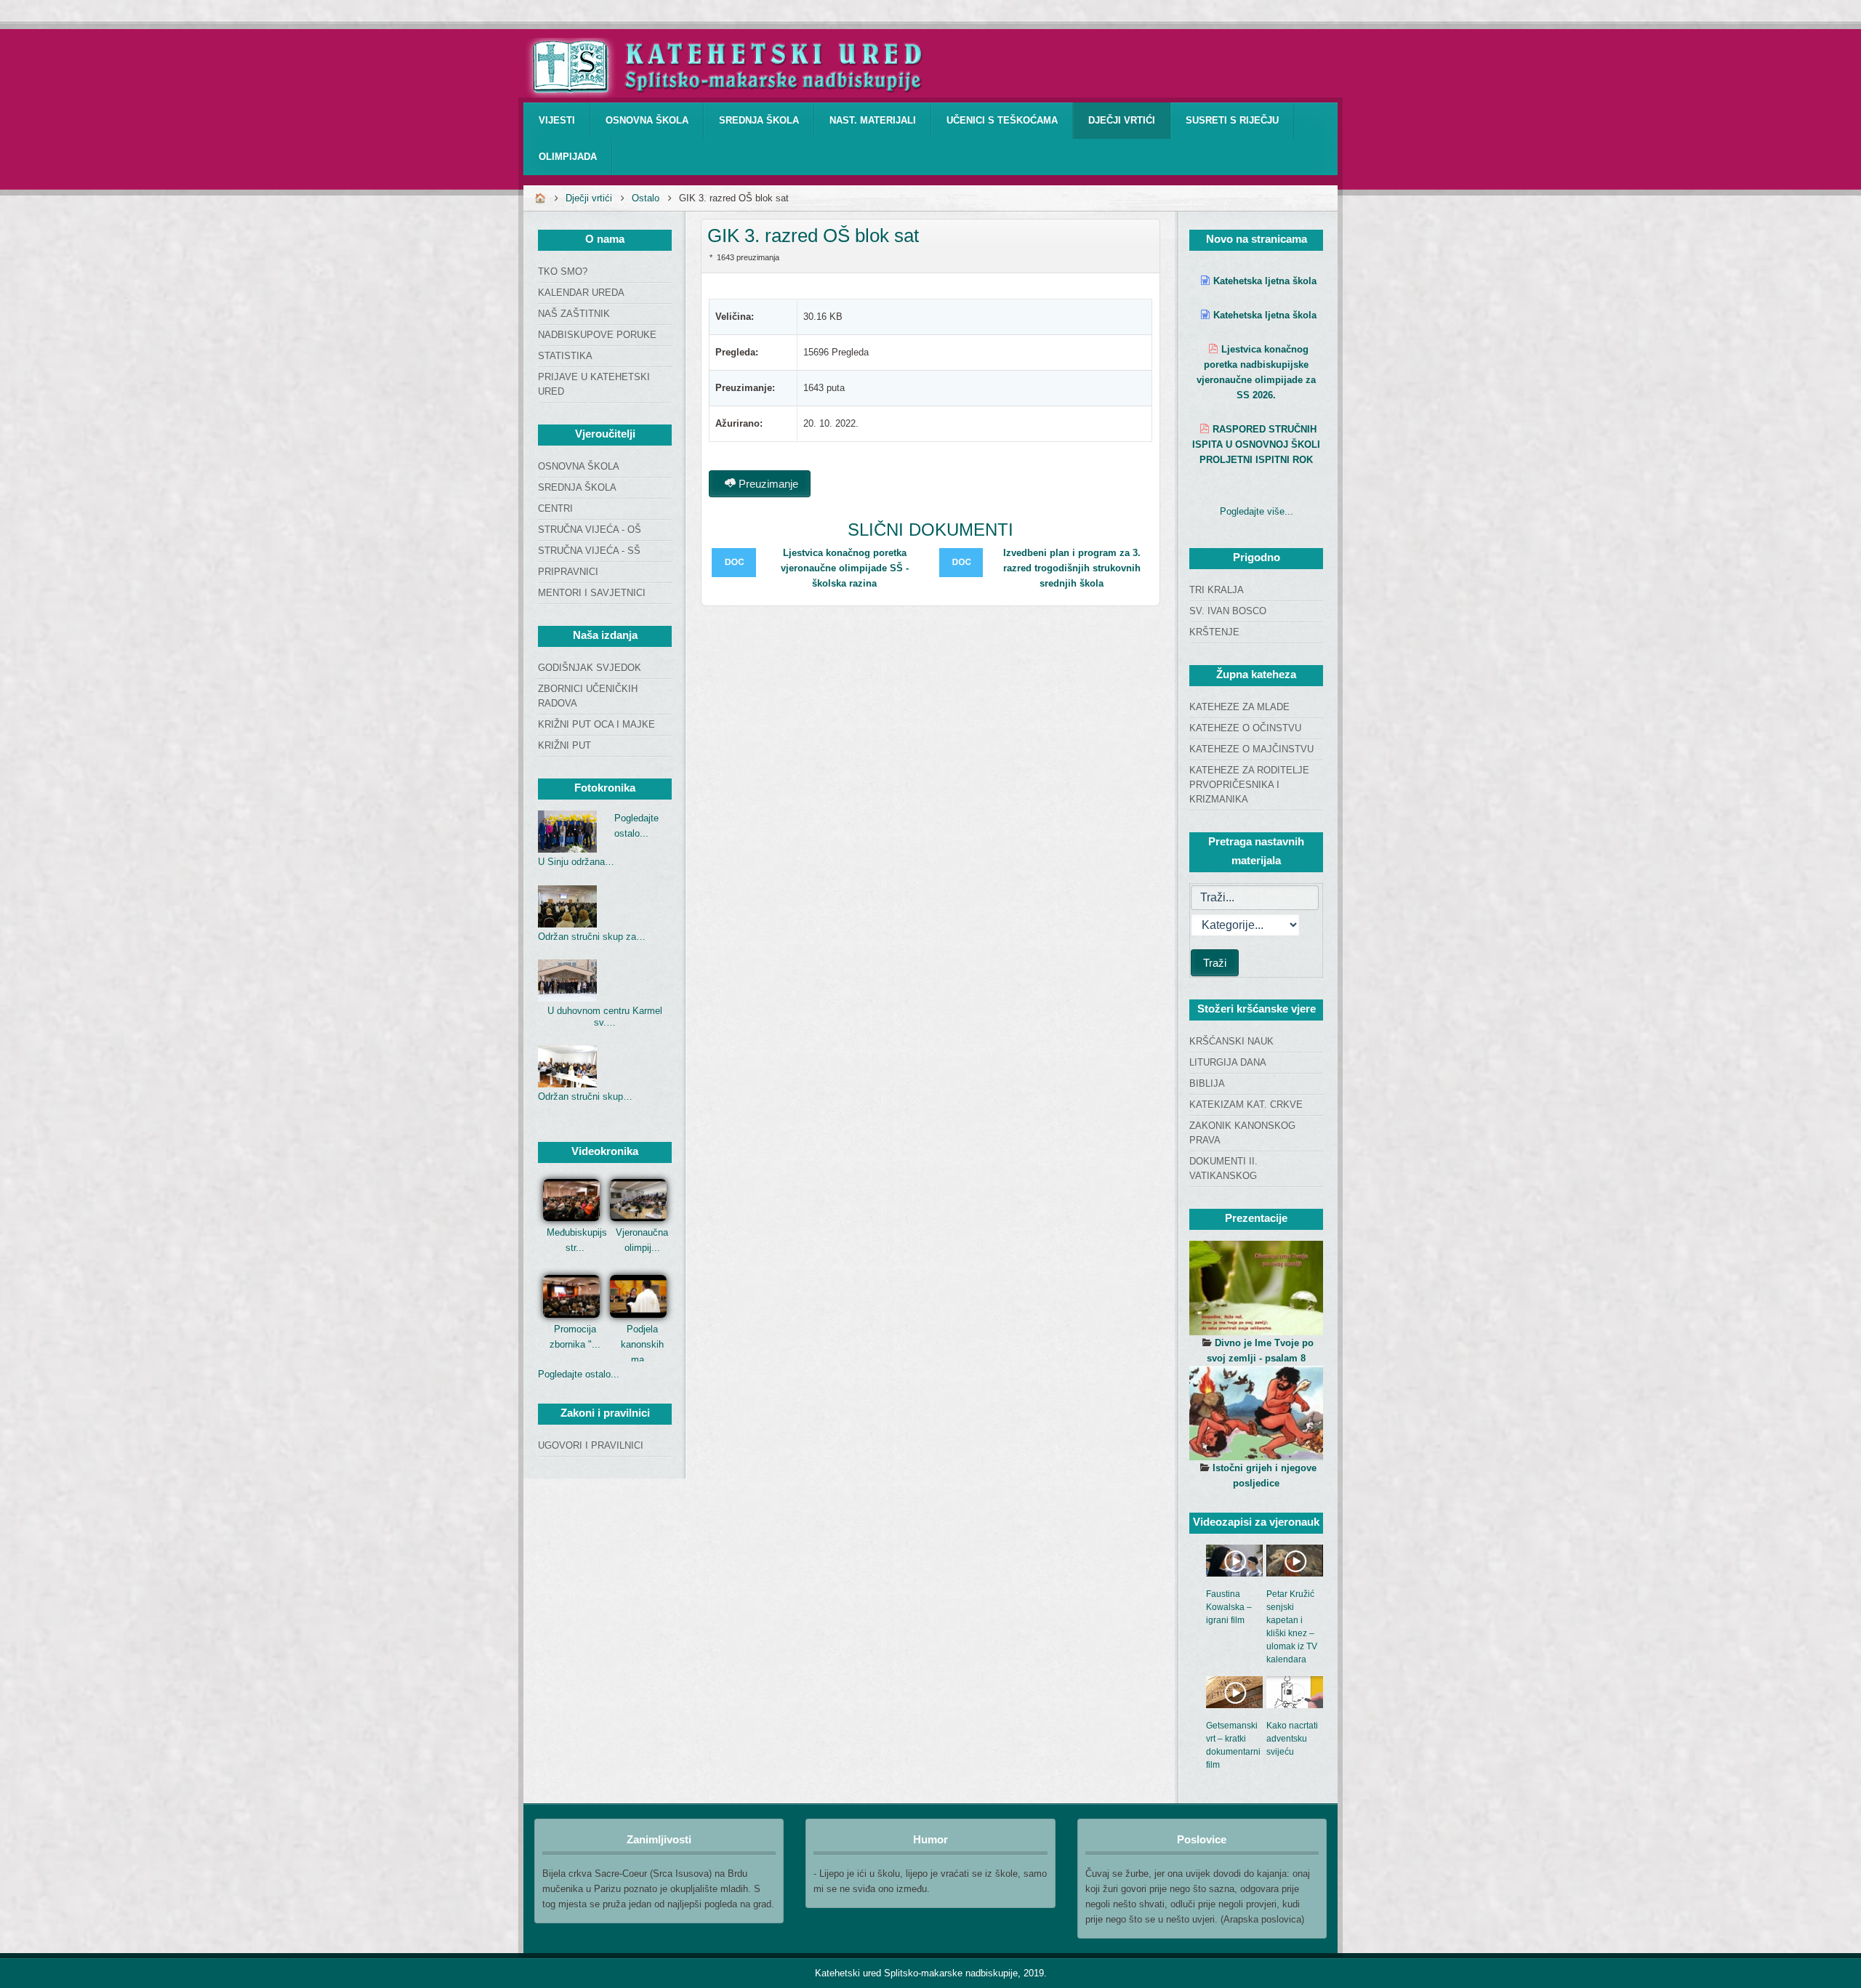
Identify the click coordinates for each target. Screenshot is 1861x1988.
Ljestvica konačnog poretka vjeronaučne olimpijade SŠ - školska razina (845, 568)
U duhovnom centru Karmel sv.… (605, 1017)
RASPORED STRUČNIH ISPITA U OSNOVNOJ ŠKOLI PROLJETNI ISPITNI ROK (1256, 444)
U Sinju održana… (576, 862)
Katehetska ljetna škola (1265, 281)
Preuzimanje (767, 484)
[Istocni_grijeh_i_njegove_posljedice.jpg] (1256, 1413)
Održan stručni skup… (585, 1096)
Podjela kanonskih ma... (642, 1344)
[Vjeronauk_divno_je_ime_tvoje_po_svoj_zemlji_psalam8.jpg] (1256, 1288)
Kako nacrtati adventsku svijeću (1292, 1739)
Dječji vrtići (589, 198)
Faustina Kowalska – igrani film (1229, 1607)
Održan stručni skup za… (592, 937)
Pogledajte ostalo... (579, 1374)
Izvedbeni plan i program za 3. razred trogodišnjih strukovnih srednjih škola (1072, 568)
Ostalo (646, 198)
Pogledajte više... (1257, 511)
